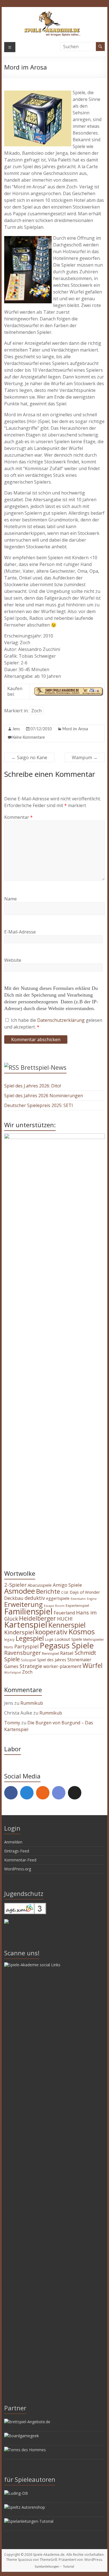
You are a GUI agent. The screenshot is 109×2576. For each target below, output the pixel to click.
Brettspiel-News (44, 1067)
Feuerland (64, 1613)
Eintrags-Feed (17, 1851)
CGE (65, 1592)
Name (10, 899)
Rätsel (67, 1653)
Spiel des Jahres (52, 1660)
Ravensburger (22, 1653)
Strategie (31, 1666)
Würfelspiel (13, 1672)
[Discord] (59, 1793)
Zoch (36, 711)
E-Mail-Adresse (20, 932)
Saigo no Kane (29, 757)
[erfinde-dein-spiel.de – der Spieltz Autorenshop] (25, 2507)
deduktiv (35, 1598)
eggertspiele (58, 1598)
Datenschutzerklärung (61, 1020)
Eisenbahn (78, 1599)
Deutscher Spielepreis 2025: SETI (39, 1105)
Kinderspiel (19, 1632)
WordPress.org (18, 1869)
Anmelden (13, 1842)
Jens (16, 729)
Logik (49, 1640)
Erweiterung (23, 1604)
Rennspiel (50, 1653)
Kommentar (18, 817)
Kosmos (82, 1632)
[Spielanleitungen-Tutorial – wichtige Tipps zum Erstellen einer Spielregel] (29, 2521)
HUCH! (65, 1619)
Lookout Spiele (68, 1639)
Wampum (85, 757)
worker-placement (62, 1666)
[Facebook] (11, 1793)
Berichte (48, 1591)
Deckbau (14, 1598)
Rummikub (32, 1703)
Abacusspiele (40, 1585)
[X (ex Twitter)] (75, 1793)
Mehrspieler (94, 1639)
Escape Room (54, 1606)
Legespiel (30, 1638)
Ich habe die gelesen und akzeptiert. (53, 1024)
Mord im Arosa (75, 729)
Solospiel (29, 1660)
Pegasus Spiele (67, 1645)
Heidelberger (37, 1618)
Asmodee (20, 1591)
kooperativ (51, 1632)
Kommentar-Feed (20, 1860)
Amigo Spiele (67, 1585)
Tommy (12, 1723)
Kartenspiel (26, 1625)
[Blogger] (43, 1793)
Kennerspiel (67, 1625)
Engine (92, 1599)
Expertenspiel (77, 1605)
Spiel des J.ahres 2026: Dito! (33, 1086)
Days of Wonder (85, 1592)
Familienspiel (28, 1611)
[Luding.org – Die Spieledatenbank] (16, 2493)
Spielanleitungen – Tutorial (54, 2566)
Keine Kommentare (29, 738)
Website (13, 960)
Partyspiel (26, 1646)
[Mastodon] (27, 1793)
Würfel (93, 1665)
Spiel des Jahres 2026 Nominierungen (44, 1096)
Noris (9, 1647)
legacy (9, 1639)
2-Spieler (15, 1585)
